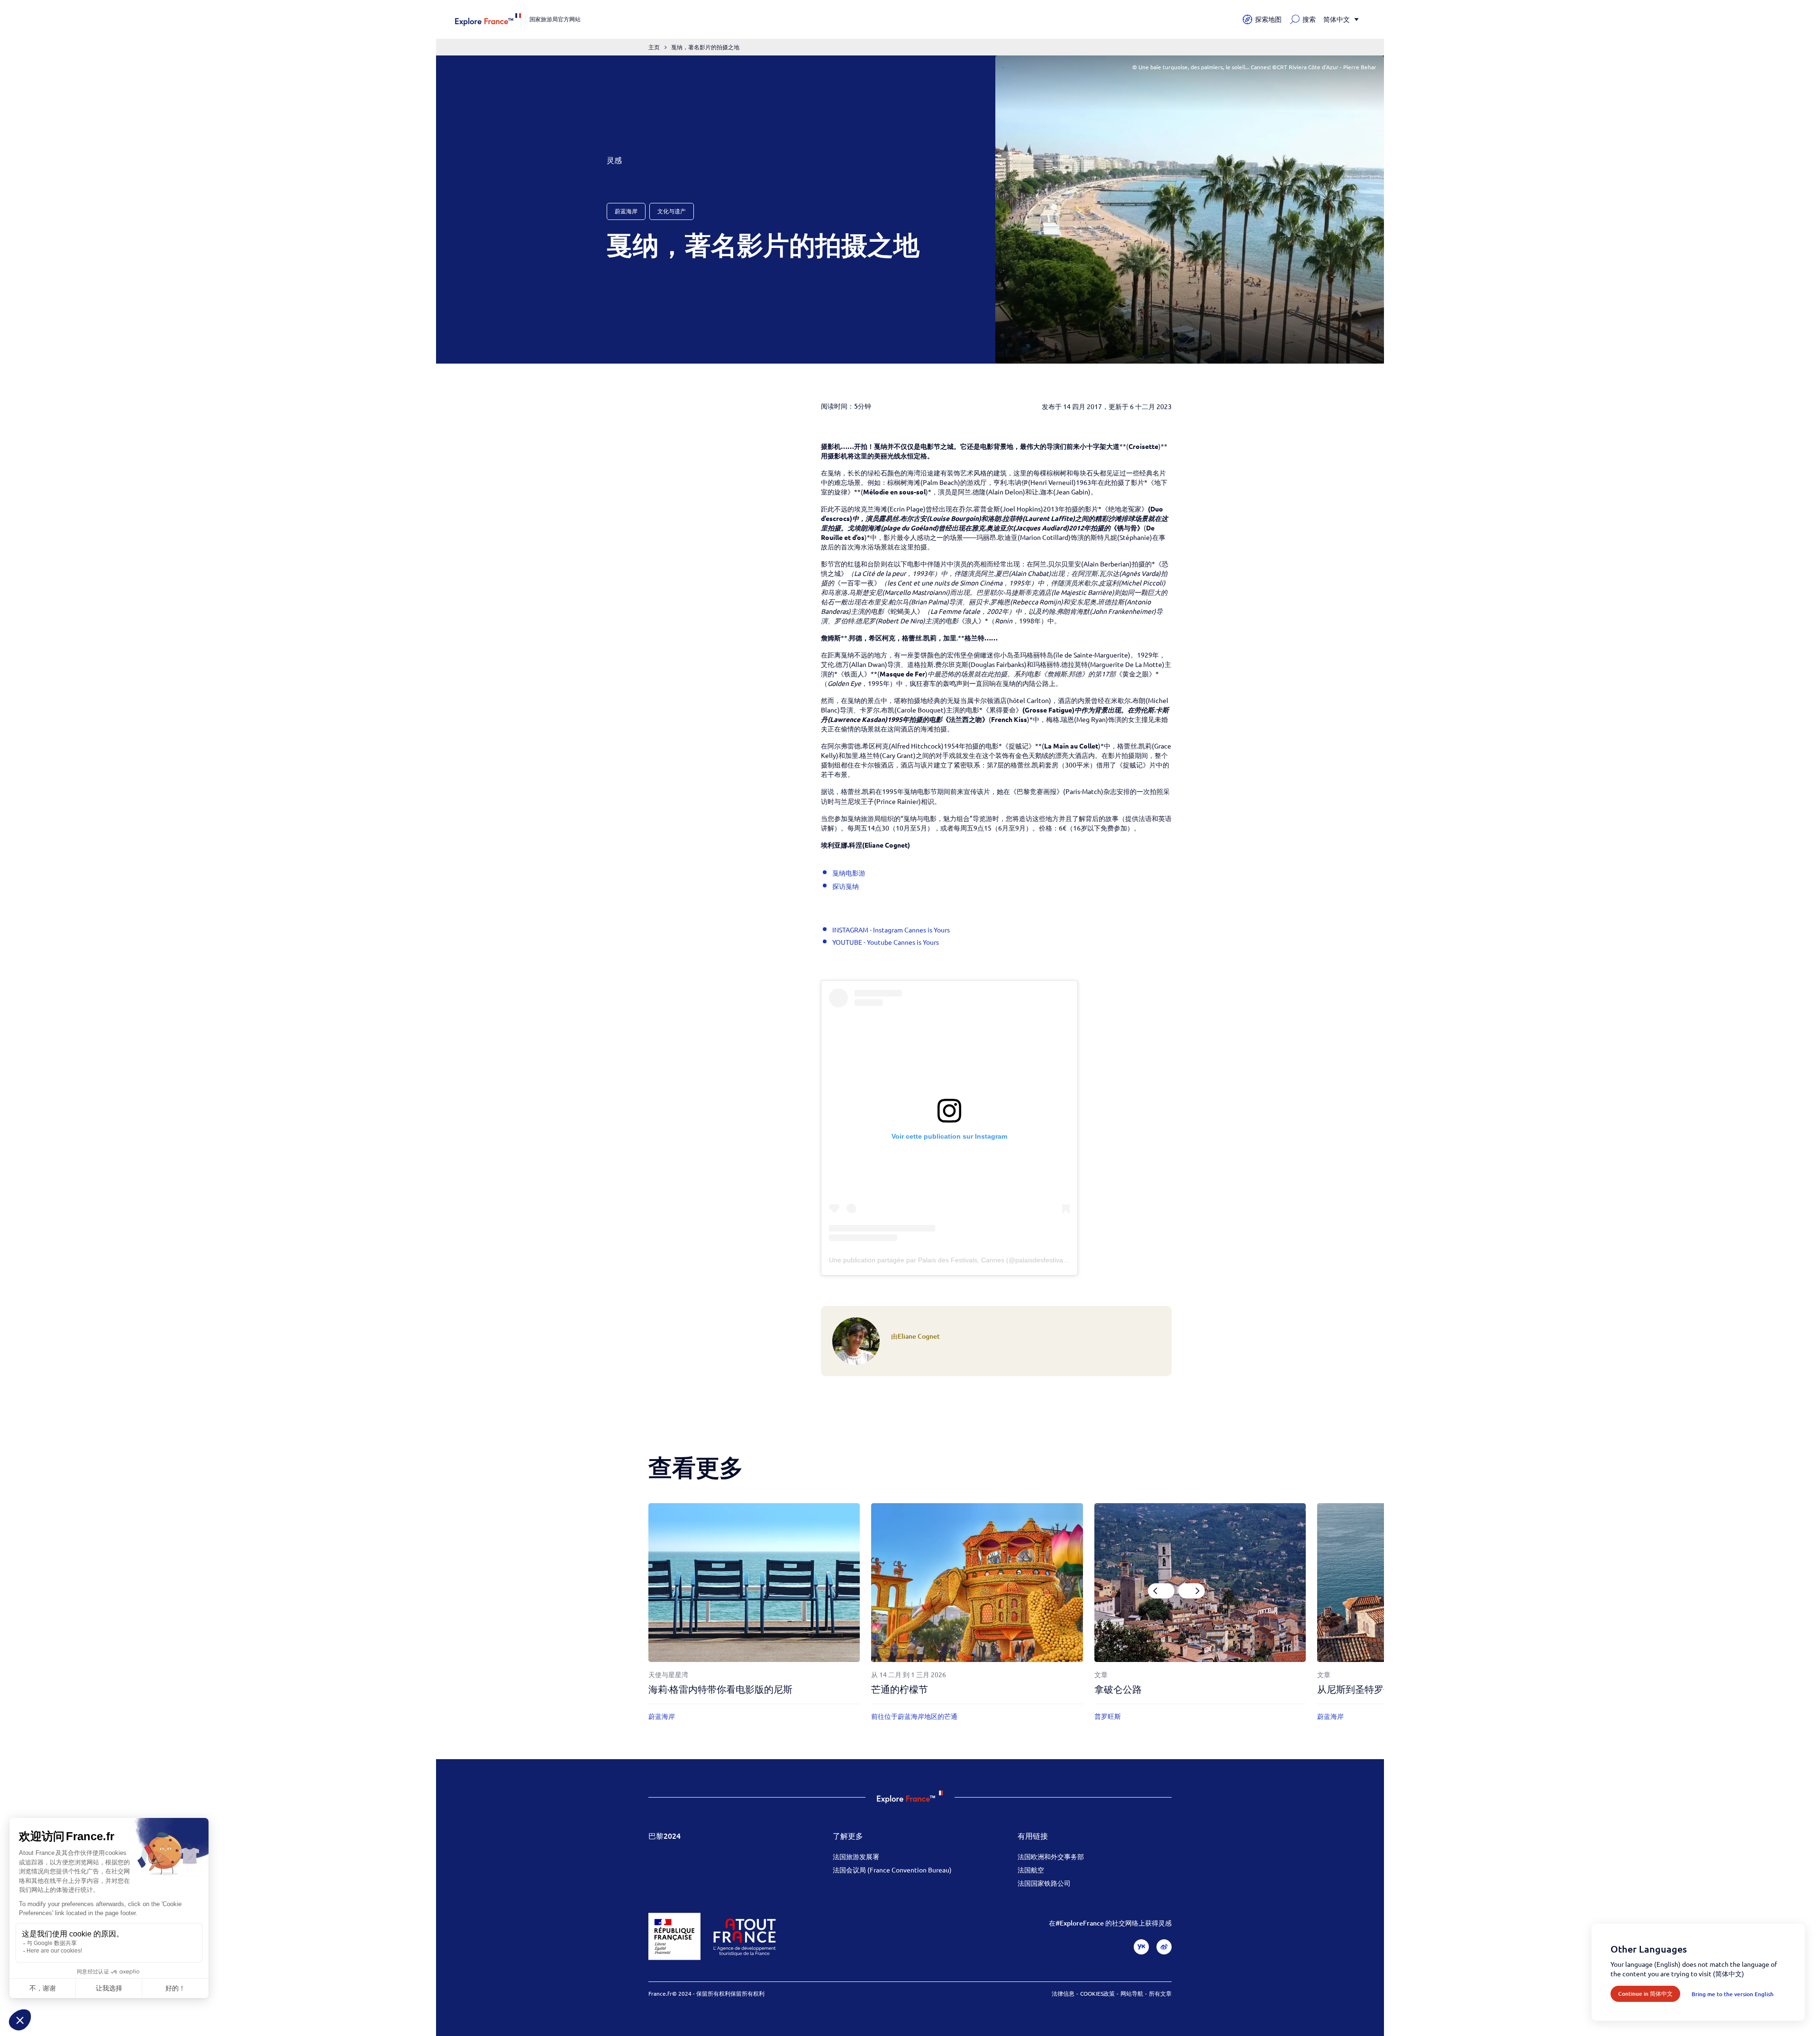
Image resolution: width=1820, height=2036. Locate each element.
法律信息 (1063, 1993)
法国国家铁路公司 (1044, 1883)
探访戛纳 (846, 886)
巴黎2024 (664, 1835)
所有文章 (1160, 1993)
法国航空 (1031, 1870)
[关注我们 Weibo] (1164, 1947)
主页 (654, 47)
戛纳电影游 (849, 873)
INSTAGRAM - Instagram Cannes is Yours (891, 930)
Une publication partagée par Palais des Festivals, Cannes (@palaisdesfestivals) (950, 1260)
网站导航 (1132, 1993)
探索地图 (1268, 19)
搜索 (1309, 19)
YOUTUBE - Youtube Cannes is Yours (886, 942)
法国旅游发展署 (856, 1856)
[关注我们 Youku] (1141, 1947)
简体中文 (1337, 19)
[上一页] (1161, 1591)
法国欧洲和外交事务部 (1051, 1856)
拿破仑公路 (1118, 1689)
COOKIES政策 (1097, 1993)
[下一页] (1192, 1591)
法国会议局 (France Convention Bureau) (892, 1870)
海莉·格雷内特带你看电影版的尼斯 (720, 1689)
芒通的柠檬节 (900, 1689)
